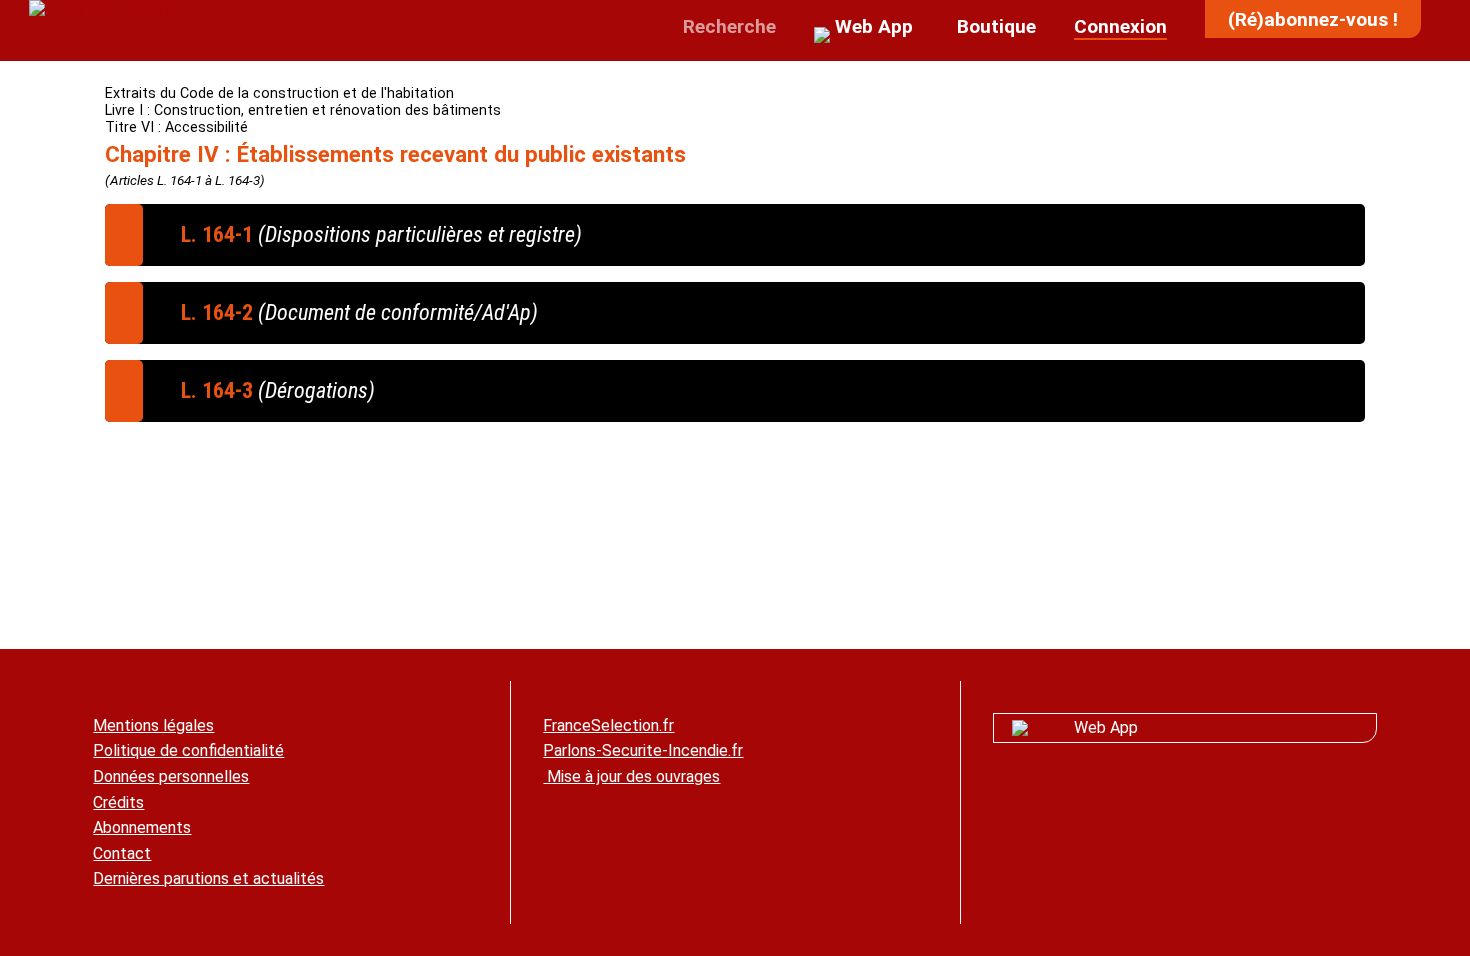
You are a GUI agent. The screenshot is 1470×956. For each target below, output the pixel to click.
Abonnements (142, 827)
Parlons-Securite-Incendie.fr (643, 750)
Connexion (1120, 26)
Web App (1106, 727)
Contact (122, 853)
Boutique (994, 26)
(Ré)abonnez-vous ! (1313, 19)
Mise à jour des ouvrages (631, 776)
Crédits (118, 802)
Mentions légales (153, 725)
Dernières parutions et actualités (208, 878)
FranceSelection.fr (608, 725)
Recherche (727, 26)
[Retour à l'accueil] (106, 9)
